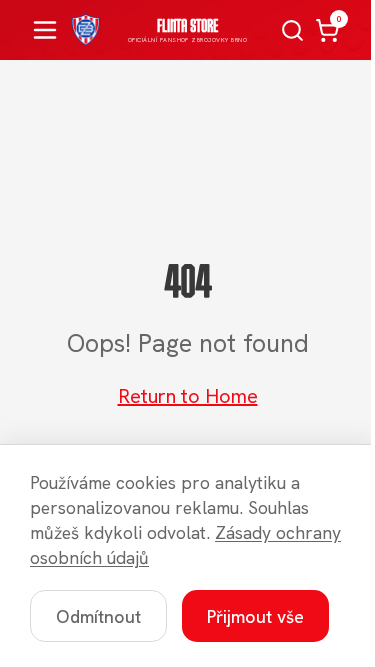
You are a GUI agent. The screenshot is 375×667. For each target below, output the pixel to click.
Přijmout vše (255, 616)
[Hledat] (292, 30)
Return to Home (188, 396)
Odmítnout (98, 616)
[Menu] (45, 30)
